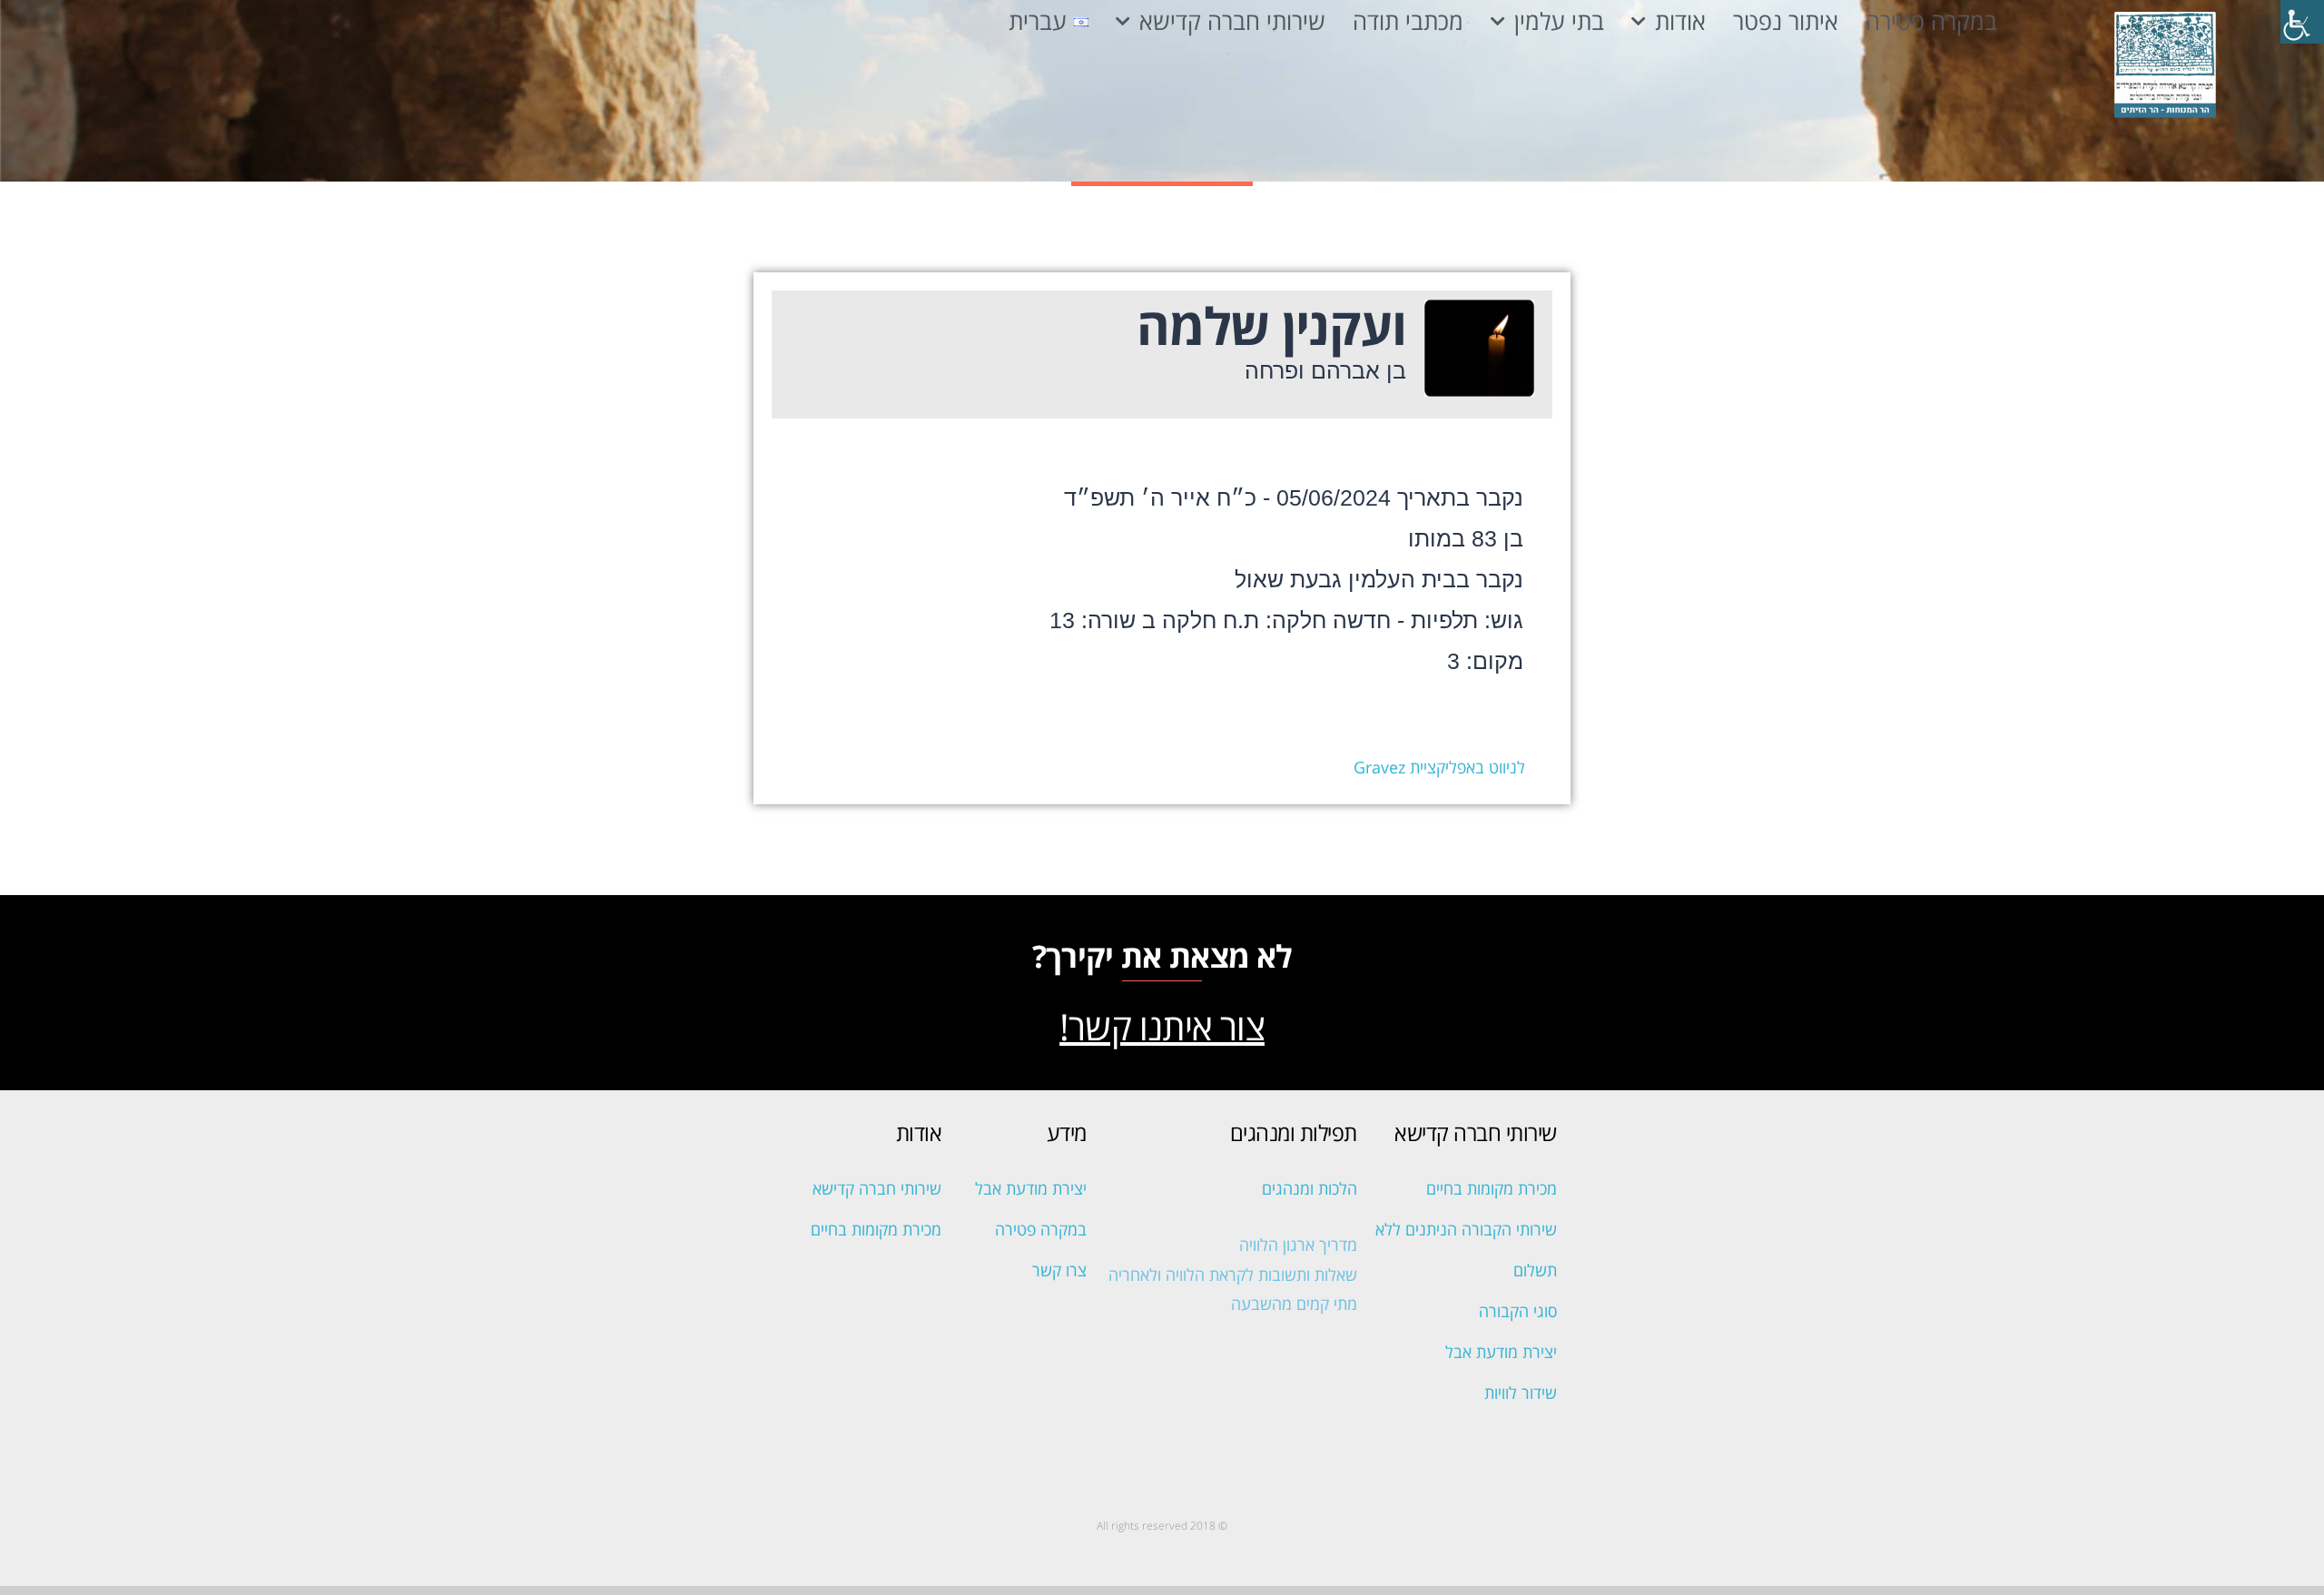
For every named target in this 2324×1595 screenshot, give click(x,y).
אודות (1680, 22)
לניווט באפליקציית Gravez (1439, 767)
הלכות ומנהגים (1310, 1188)
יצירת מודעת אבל (1501, 1352)
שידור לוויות (1521, 1393)
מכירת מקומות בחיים (1492, 1188)
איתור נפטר (1786, 22)
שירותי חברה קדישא (1232, 22)
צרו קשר (1059, 1270)
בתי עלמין (1559, 22)
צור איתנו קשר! (1162, 1026)
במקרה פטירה (1931, 22)
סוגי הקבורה (1518, 1311)
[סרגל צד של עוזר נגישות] (2302, 22)
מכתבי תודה (1408, 22)
